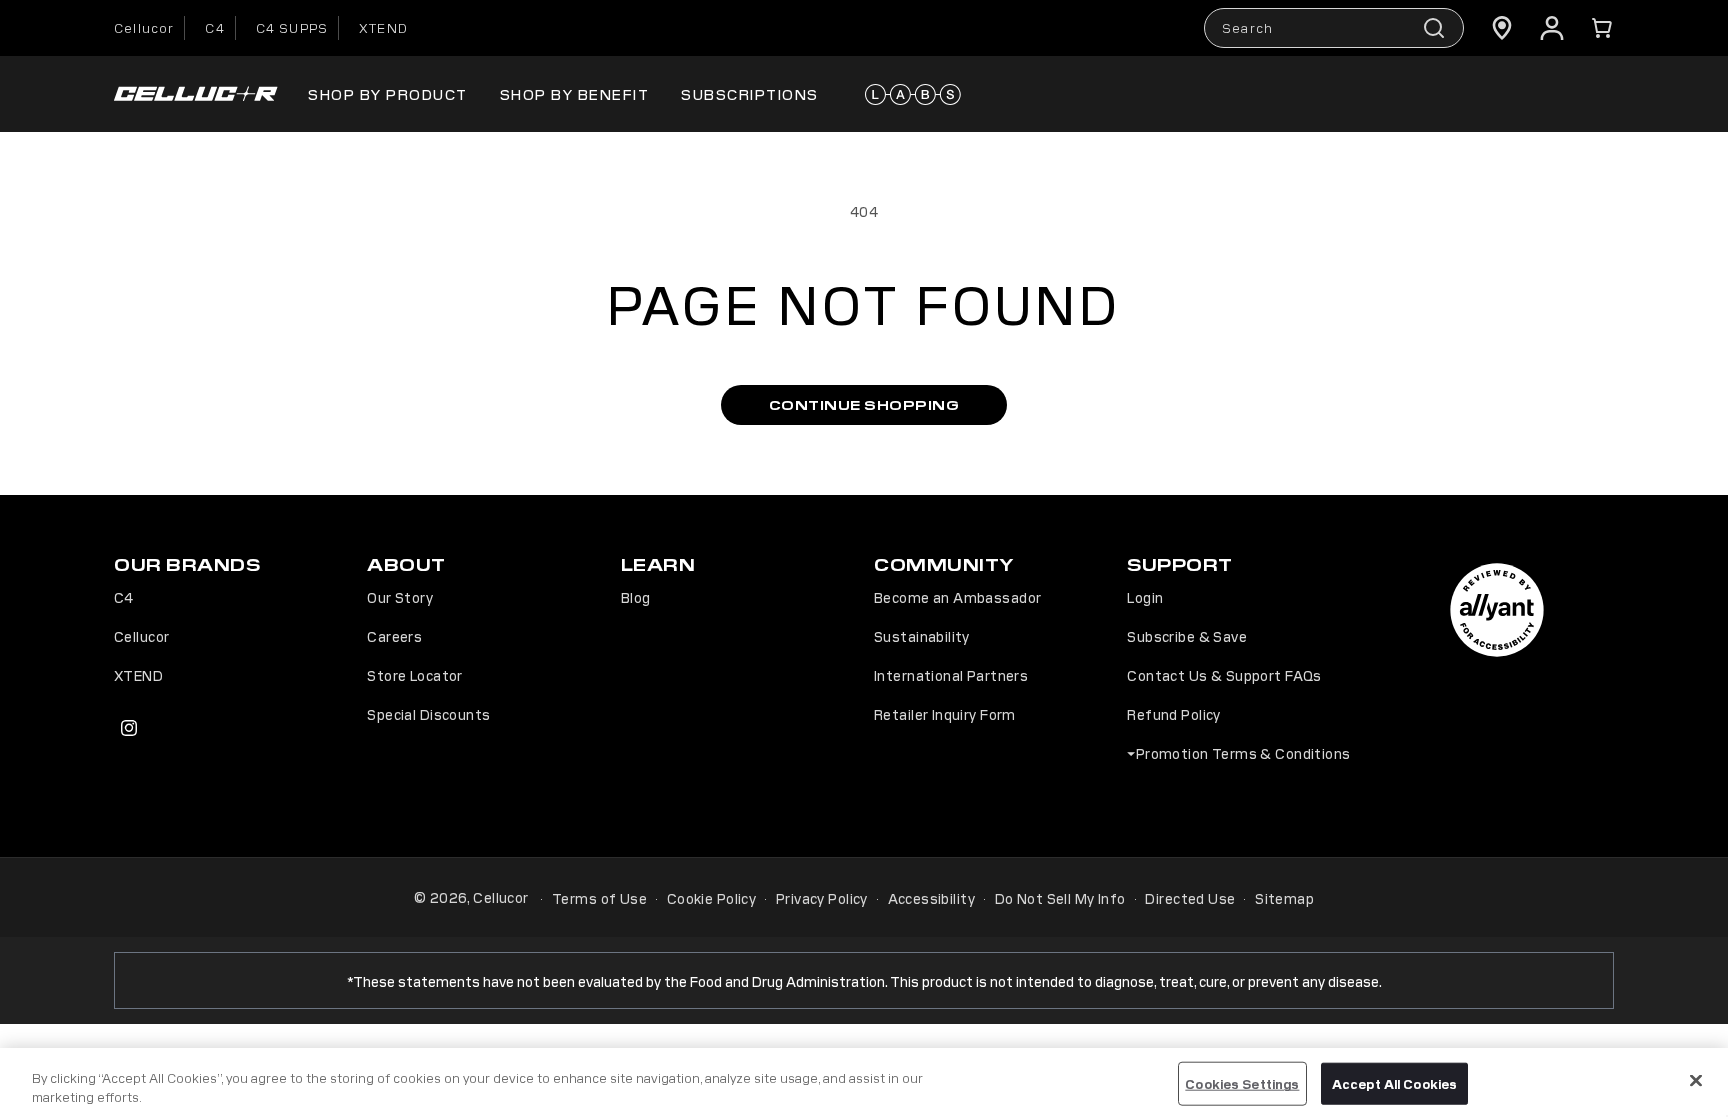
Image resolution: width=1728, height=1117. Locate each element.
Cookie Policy (711, 898)
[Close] (1696, 1081)
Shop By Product (388, 93)
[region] (864, 1082)
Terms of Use (599, 898)
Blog (636, 597)
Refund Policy (1173, 714)
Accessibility (931, 898)
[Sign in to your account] (1552, 28)
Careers (394, 636)
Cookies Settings (1242, 1083)
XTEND (383, 27)
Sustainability (922, 636)
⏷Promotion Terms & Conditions (1238, 753)
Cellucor (144, 27)
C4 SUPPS (292, 27)
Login (1145, 597)
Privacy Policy (822, 898)
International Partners (951, 675)
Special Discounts (428, 714)
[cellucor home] (196, 94)
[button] (1602, 28)
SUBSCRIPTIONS (750, 93)
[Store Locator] (1502, 28)
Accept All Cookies (1394, 1083)
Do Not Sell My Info (1060, 898)
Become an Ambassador (957, 597)
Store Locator (414, 675)
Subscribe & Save (1187, 636)
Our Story (400, 597)
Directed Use (1190, 898)
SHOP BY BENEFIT (575, 93)
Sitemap (1284, 898)
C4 (214, 27)
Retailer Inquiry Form (945, 714)
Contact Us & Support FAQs (1224, 675)
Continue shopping (864, 404)
